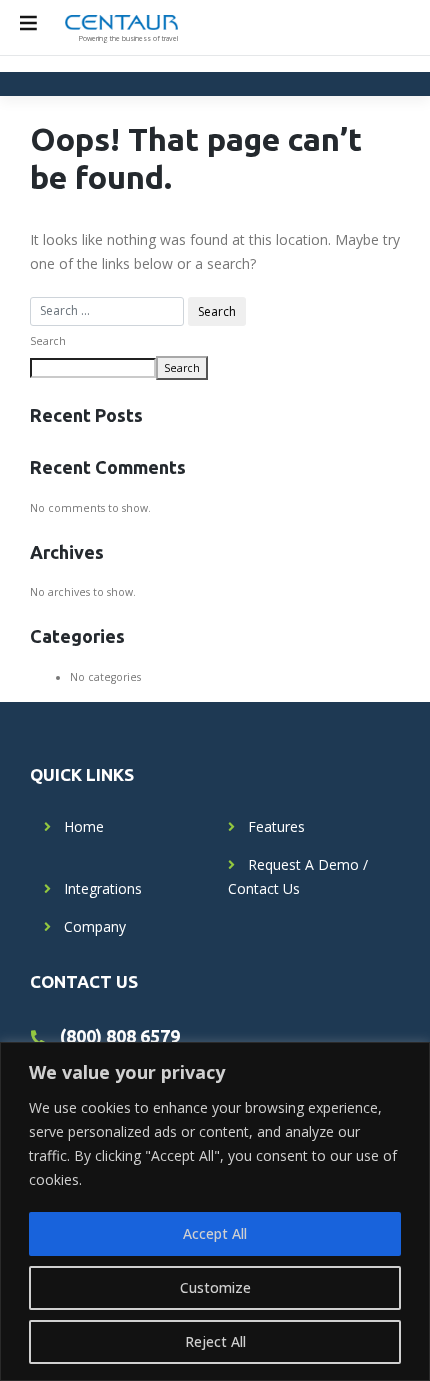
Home (84, 826)
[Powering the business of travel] (121, 21)
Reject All (215, 1341)
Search (48, 341)
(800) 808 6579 (120, 1036)
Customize (215, 1287)
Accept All (215, 1233)
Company (95, 926)
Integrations (103, 888)
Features (276, 826)
